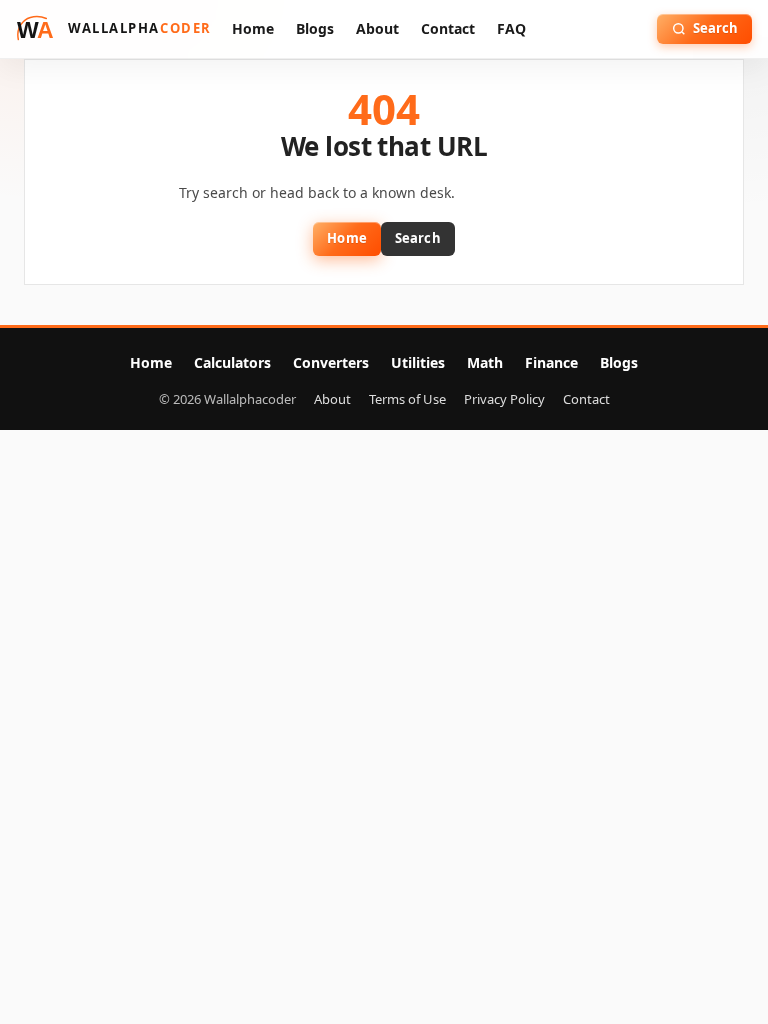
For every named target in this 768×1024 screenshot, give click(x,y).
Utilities (418, 362)
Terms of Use (407, 399)
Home (253, 28)
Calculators (232, 362)
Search (418, 238)
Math (485, 362)
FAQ (511, 28)
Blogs (315, 28)
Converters (331, 362)
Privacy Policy (504, 399)
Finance (551, 362)
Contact (448, 28)
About (377, 28)
